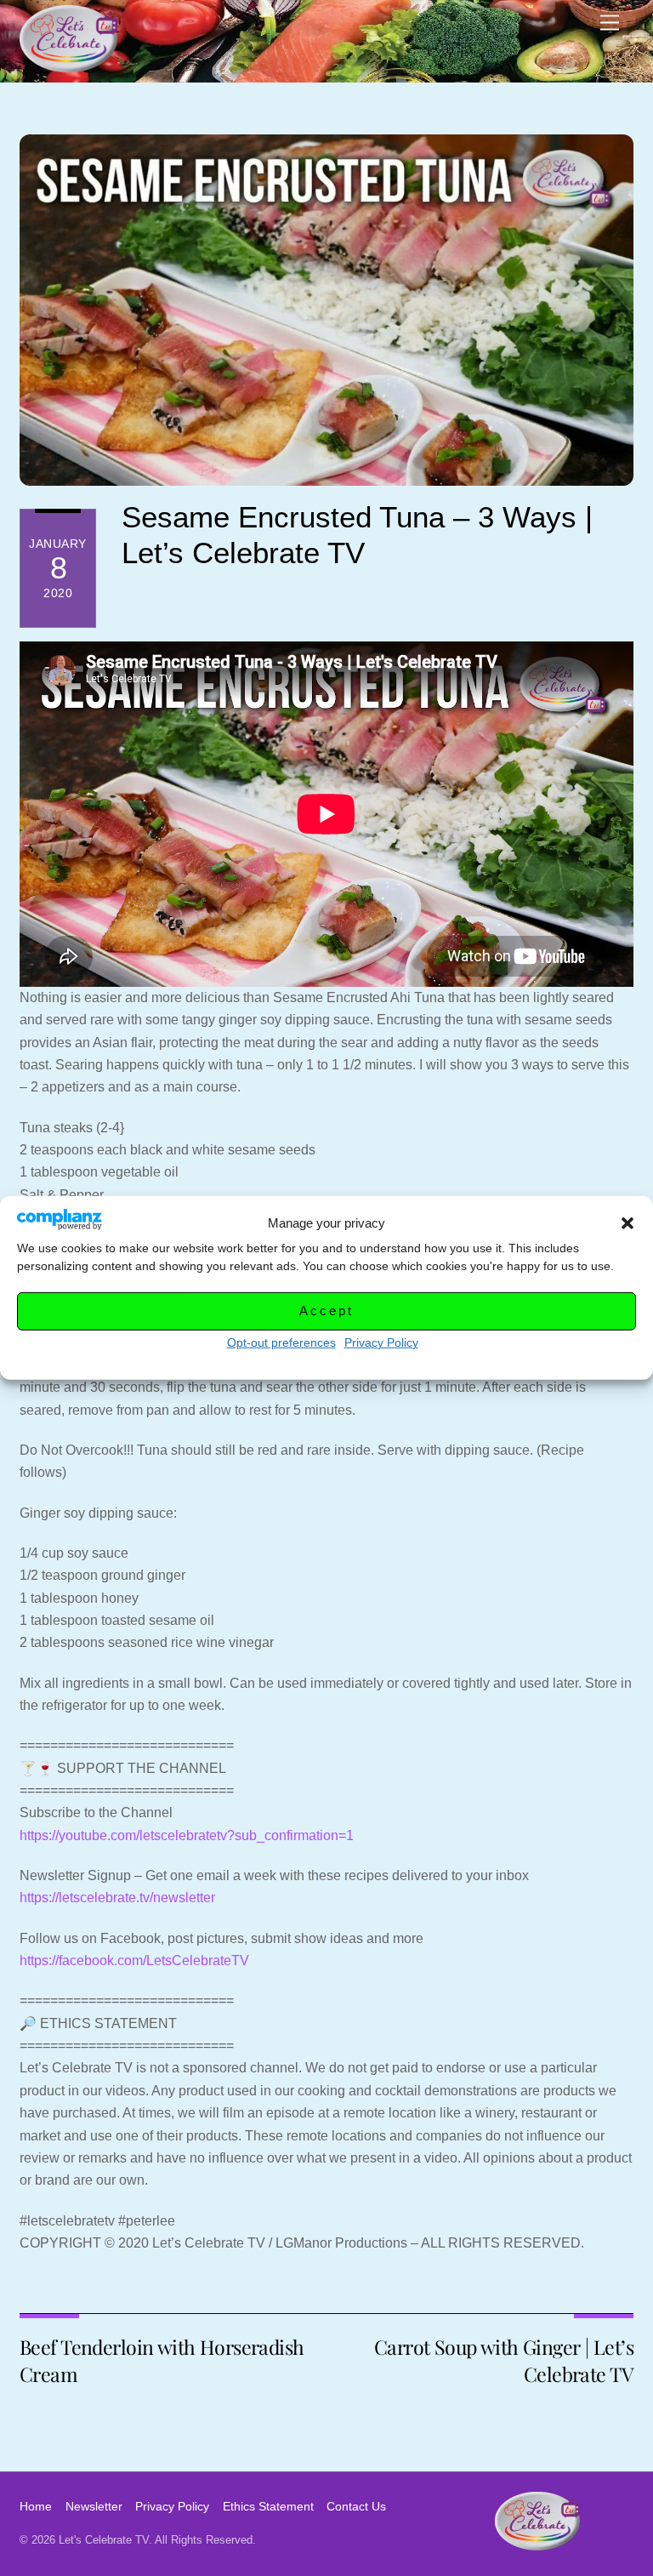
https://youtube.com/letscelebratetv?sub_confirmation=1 (187, 1835)
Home (36, 2506)
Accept (326, 1311)
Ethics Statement (268, 2506)
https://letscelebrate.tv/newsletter (117, 1898)
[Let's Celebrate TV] (68, 65)
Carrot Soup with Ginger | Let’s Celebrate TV (504, 2360)
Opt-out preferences (281, 1342)
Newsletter (94, 2506)
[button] (627, 1223)
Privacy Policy (381, 1342)
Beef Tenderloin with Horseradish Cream (162, 2360)
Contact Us (356, 2506)
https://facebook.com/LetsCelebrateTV (134, 1960)
